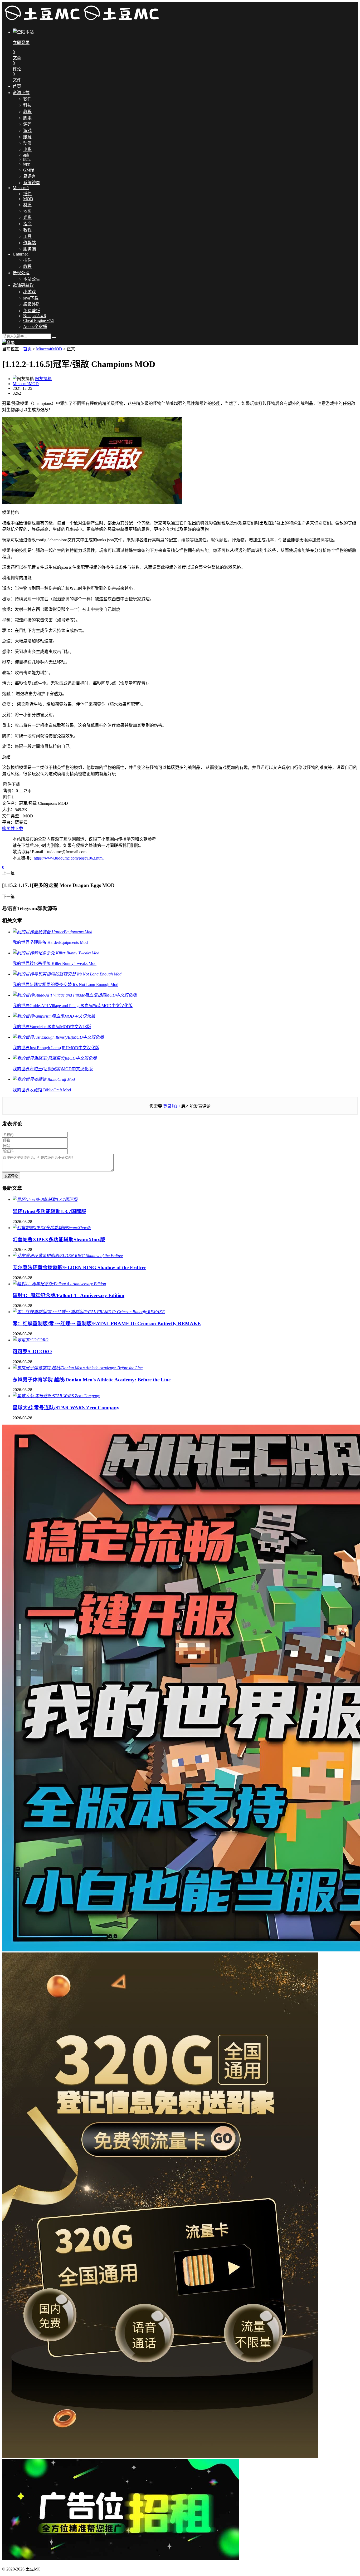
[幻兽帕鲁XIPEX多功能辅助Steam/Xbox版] (52, 1228)
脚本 (27, 118)
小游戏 (30, 292)
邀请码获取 (23, 285)
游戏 (27, 131)
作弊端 (30, 243)
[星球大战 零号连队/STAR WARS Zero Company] (56, 1396)
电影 (27, 149)
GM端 (29, 170)
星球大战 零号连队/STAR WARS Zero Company (66, 1408)
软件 (27, 99)
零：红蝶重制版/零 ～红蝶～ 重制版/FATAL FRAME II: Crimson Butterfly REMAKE (107, 1324)
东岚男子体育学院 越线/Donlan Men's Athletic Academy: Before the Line (92, 1380)
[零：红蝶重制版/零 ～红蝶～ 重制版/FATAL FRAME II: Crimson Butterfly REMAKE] (89, 1312)
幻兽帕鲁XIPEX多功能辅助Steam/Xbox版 (59, 1240)
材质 (27, 205)
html (27, 159)
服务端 (30, 249)
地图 (27, 211)
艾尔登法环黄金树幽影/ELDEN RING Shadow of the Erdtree (79, 1267)
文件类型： (13, 816)
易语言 (30, 176)
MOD (28, 199)
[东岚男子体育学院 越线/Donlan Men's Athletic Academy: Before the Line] (78, 1368)
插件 (27, 194)
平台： (8, 822)
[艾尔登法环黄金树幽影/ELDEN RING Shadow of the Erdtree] (68, 1256)
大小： (8, 810)
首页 (17, 86)
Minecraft (21, 188)
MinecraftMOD (49, 349)
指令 (27, 224)
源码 (27, 124)
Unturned (21, 254)
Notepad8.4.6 (35, 316)
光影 (27, 217)
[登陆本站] (8, 343)
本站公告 (32, 279)
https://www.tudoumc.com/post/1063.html (69, 858)
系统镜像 (32, 183)
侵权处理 (21, 273)
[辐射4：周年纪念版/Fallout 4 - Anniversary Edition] (59, 1284)
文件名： (11, 803)
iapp (27, 164)
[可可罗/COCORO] (31, 1340)
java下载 (31, 298)
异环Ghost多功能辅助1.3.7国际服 (49, 1211)
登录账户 (172, 1106)
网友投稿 (43, 379)
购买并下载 (13, 829)
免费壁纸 (32, 311)
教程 (27, 112)
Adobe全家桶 (35, 327)
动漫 (27, 143)
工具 (27, 236)
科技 (27, 105)
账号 (27, 137)
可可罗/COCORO (32, 1351)
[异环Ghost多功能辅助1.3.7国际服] (45, 1199)
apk (26, 154)
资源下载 (21, 93)
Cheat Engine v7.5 (39, 320)
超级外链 (32, 304)
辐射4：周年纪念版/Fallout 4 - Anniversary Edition (69, 1295)
